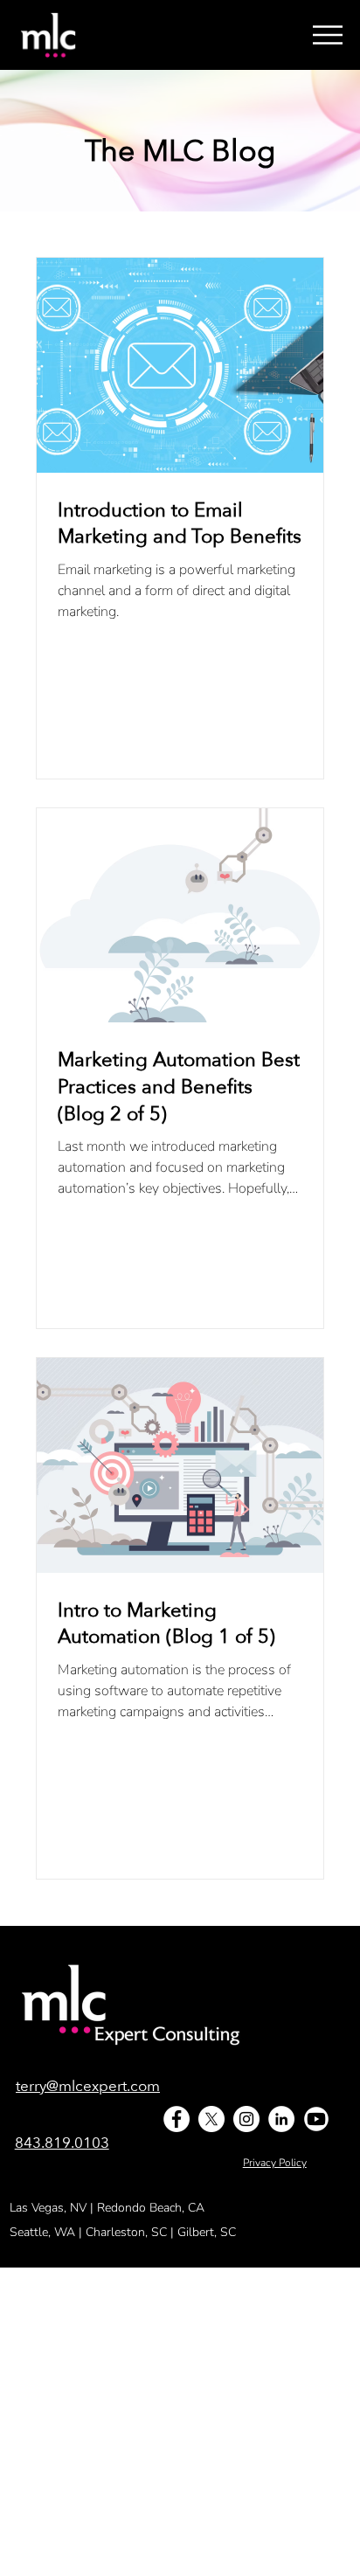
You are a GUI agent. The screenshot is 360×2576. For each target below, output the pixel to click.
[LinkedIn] (281, 2119)
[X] (211, 2119)
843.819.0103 (62, 2143)
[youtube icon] (316, 2119)
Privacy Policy (275, 2163)
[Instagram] (246, 2119)
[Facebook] (177, 2119)
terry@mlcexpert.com (88, 2086)
